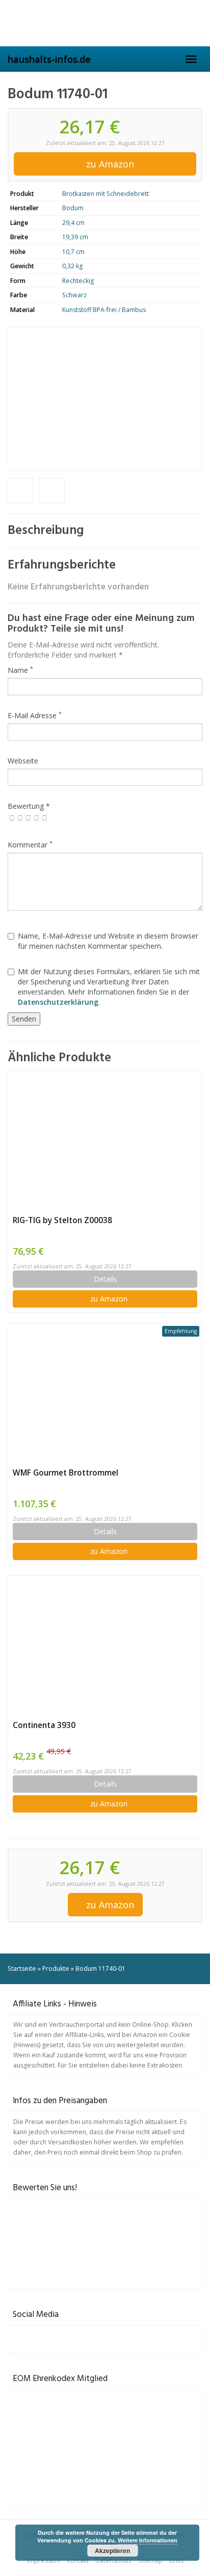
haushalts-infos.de (49, 59)
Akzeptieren (112, 2551)
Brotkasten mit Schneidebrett (106, 194)
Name (20, 670)
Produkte (56, 1969)
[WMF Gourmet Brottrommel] (105, 1395)
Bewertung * (29, 806)
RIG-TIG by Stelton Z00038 (62, 1220)
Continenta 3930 (44, 1725)
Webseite (23, 761)
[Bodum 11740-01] (105, 399)
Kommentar (30, 845)
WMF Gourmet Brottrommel (65, 1473)
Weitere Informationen (148, 2540)
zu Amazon (109, 164)
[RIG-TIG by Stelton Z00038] (105, 1142)
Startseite (22, 1969)
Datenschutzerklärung (58, 1002)
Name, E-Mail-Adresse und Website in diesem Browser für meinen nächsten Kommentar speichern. (108, 941)
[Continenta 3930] (105, 1647)
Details (105, 1279)
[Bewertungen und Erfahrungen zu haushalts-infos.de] (105, 2241)
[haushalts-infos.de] (105, 23)
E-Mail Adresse (35, 715)
